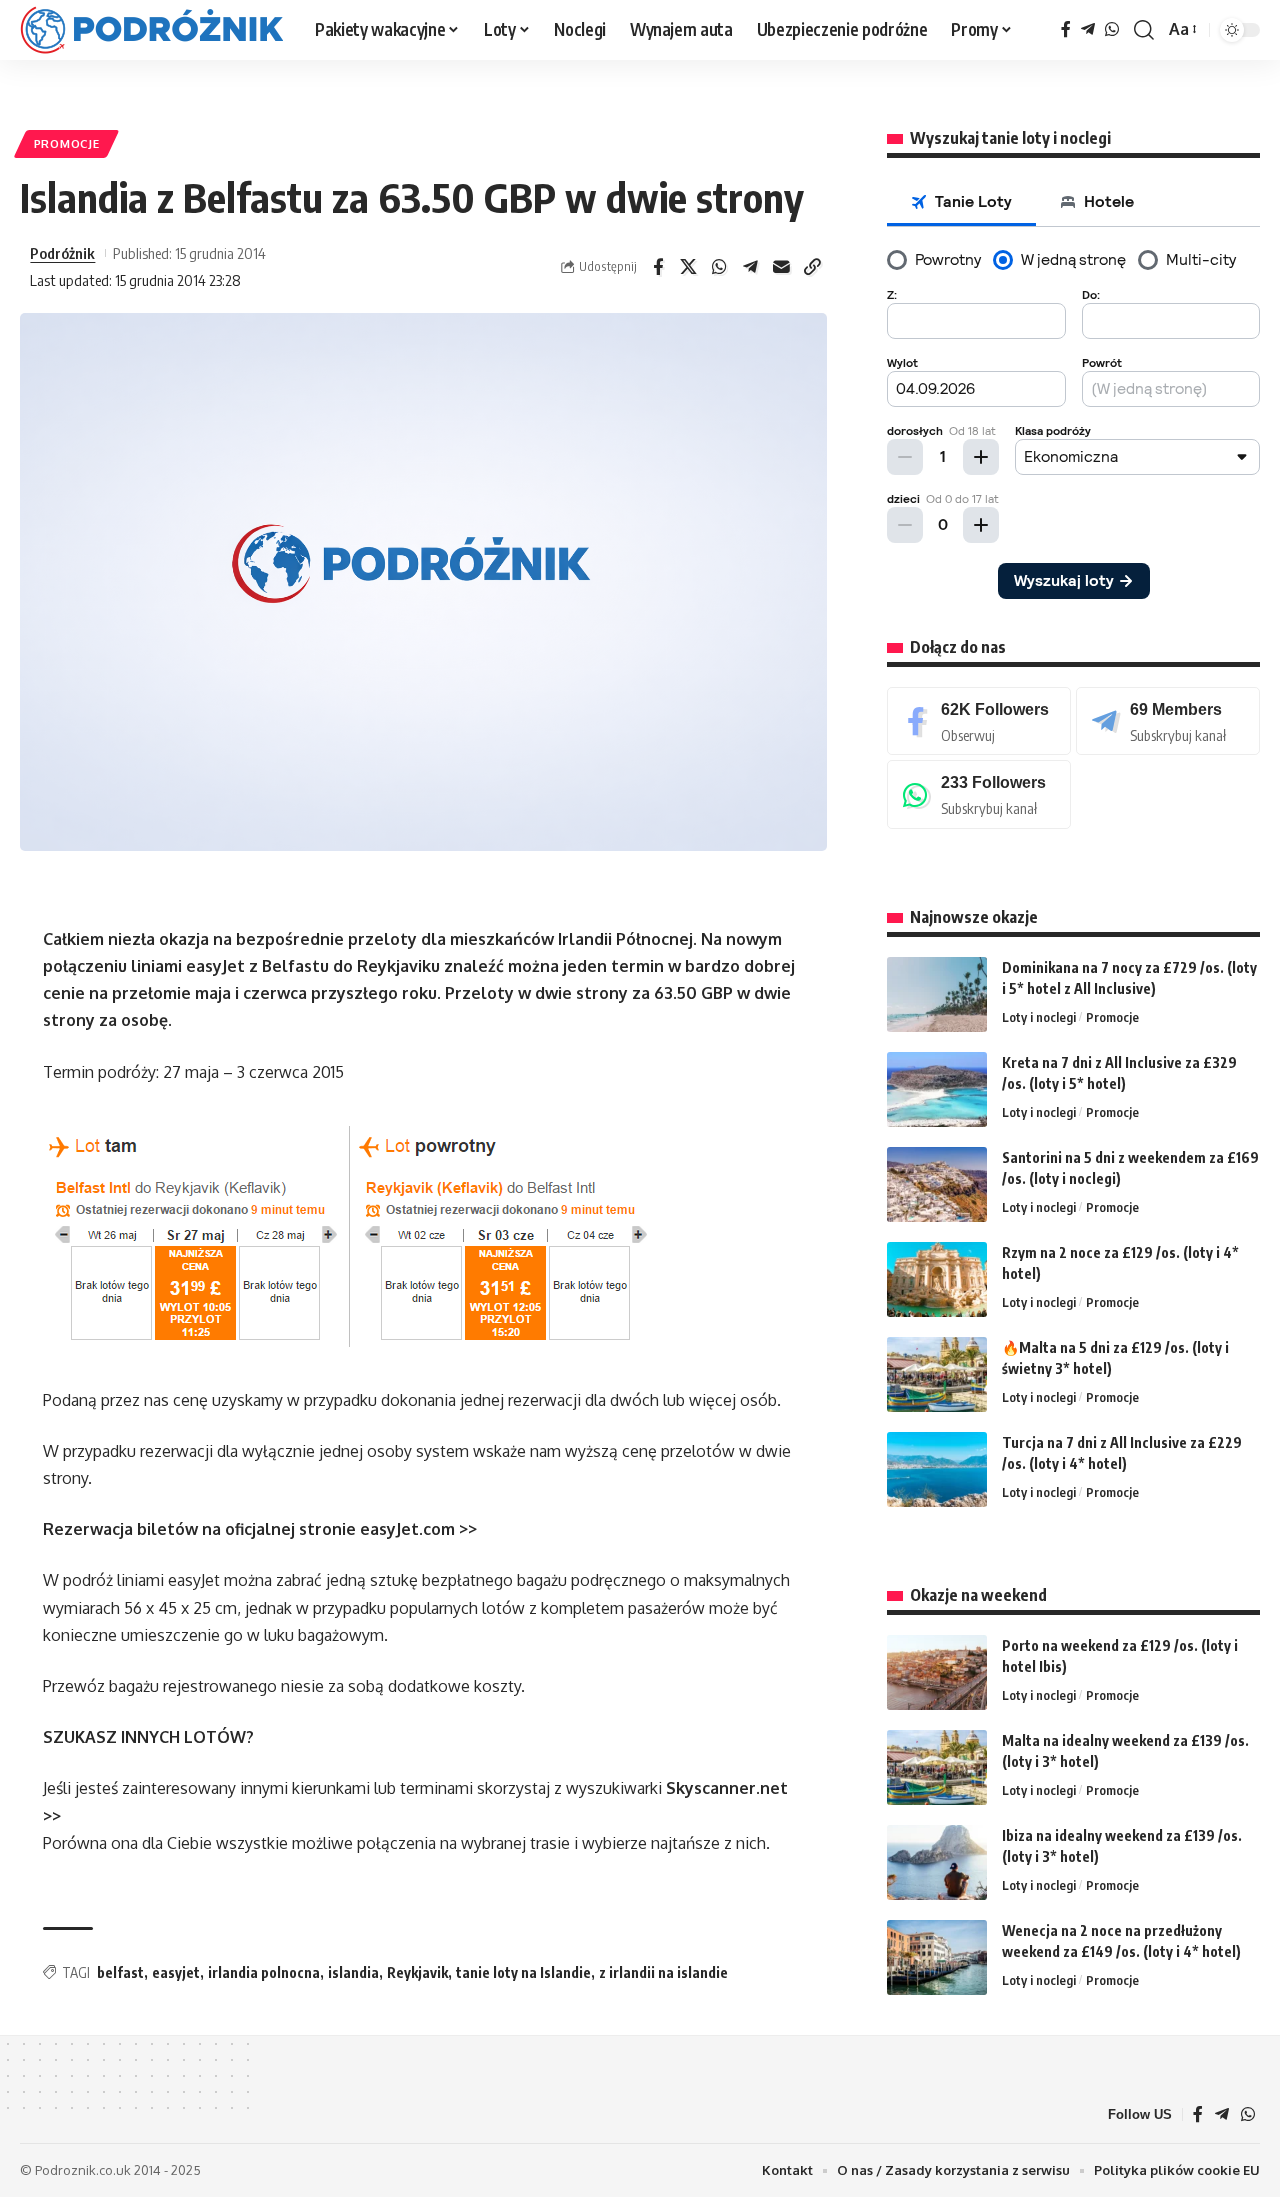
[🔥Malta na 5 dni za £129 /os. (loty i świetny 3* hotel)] (937, 1374)
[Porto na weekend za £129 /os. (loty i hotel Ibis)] (937, 1672)
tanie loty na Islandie (523, 1972)
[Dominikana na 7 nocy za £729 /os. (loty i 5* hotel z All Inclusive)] (937, 994)
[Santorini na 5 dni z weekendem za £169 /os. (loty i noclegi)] (937, 1184)
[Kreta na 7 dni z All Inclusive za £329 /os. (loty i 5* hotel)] (937, 1089)
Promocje (67, 143)
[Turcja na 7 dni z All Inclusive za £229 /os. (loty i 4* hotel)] (937, 1469)
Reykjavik (417, 1972)
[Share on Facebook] (658, 267)
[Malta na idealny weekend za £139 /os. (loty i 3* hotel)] (937, 1767)
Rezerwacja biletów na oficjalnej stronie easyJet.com (249, 1529)
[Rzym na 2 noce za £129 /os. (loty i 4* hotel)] (937, 1279)
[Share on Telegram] (751, 267)
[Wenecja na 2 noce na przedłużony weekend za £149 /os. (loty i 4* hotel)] (937, 1957)
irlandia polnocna (264, 1972)
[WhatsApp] (1112, 29)
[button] (1144, 30)
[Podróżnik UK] (151, 30)
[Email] (782, 267)
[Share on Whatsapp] (720, 267)
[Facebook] (1066, 29)
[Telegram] (1088, 29)
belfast (120, 1972)
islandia (353, 1972)
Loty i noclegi (1039, 1017)
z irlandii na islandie (663, 1972)
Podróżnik (62, 253)
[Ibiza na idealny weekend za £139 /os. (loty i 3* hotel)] (937, 1862)
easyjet (176, 1972)
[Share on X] (689, 267)
